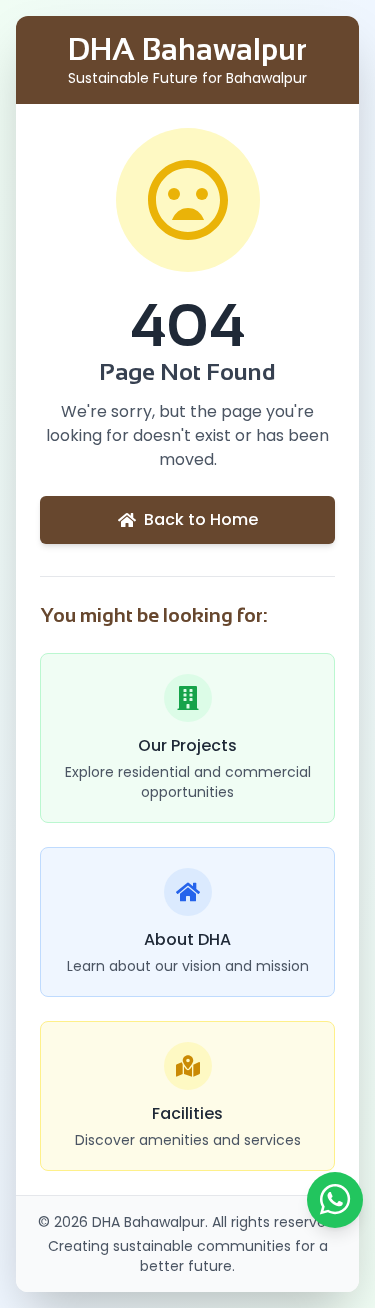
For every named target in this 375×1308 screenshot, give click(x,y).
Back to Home (201, 519)
